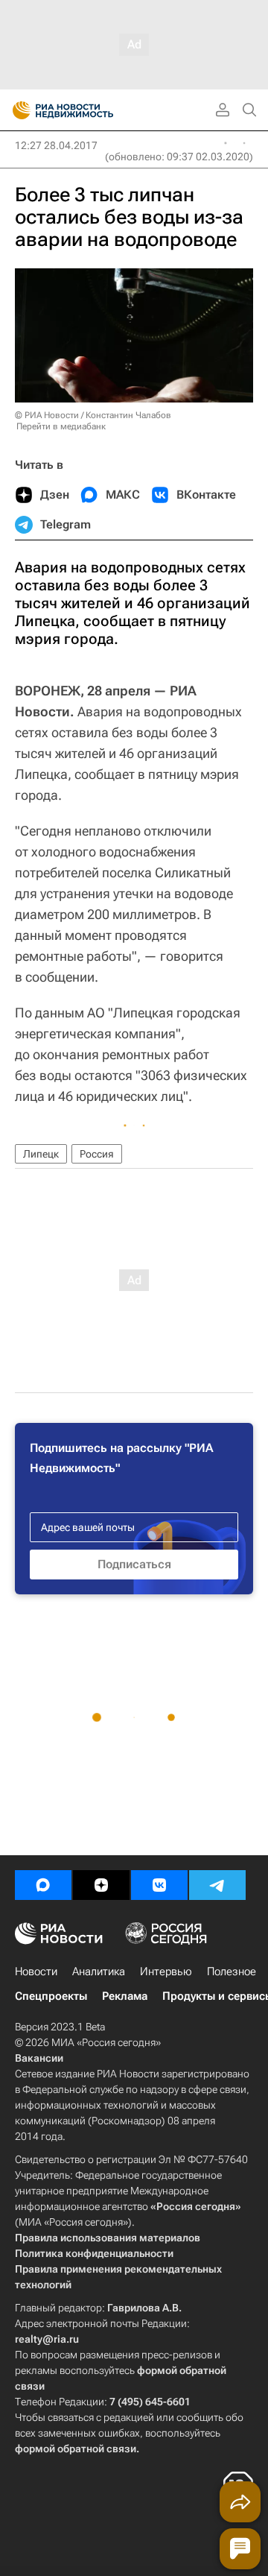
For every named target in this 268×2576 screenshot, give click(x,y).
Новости (36, 1972)
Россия (97, 1154)
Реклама (125, 1996)
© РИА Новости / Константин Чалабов (93, 415)
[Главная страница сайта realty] (89, 110)
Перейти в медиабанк (61, 426)
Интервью (166, 1972)
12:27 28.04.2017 (56, 145)
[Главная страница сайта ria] (17, 110)
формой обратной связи (76, 2449)
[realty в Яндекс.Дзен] (101, 1885)
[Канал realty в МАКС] (43, 1885)
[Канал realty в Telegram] (217, 1885)
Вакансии (39, 2058)
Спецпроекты (51, 1996)
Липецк (41, 1154)
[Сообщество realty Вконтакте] (159, 1885)
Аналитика (99, 1972)
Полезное (232, 1972)
